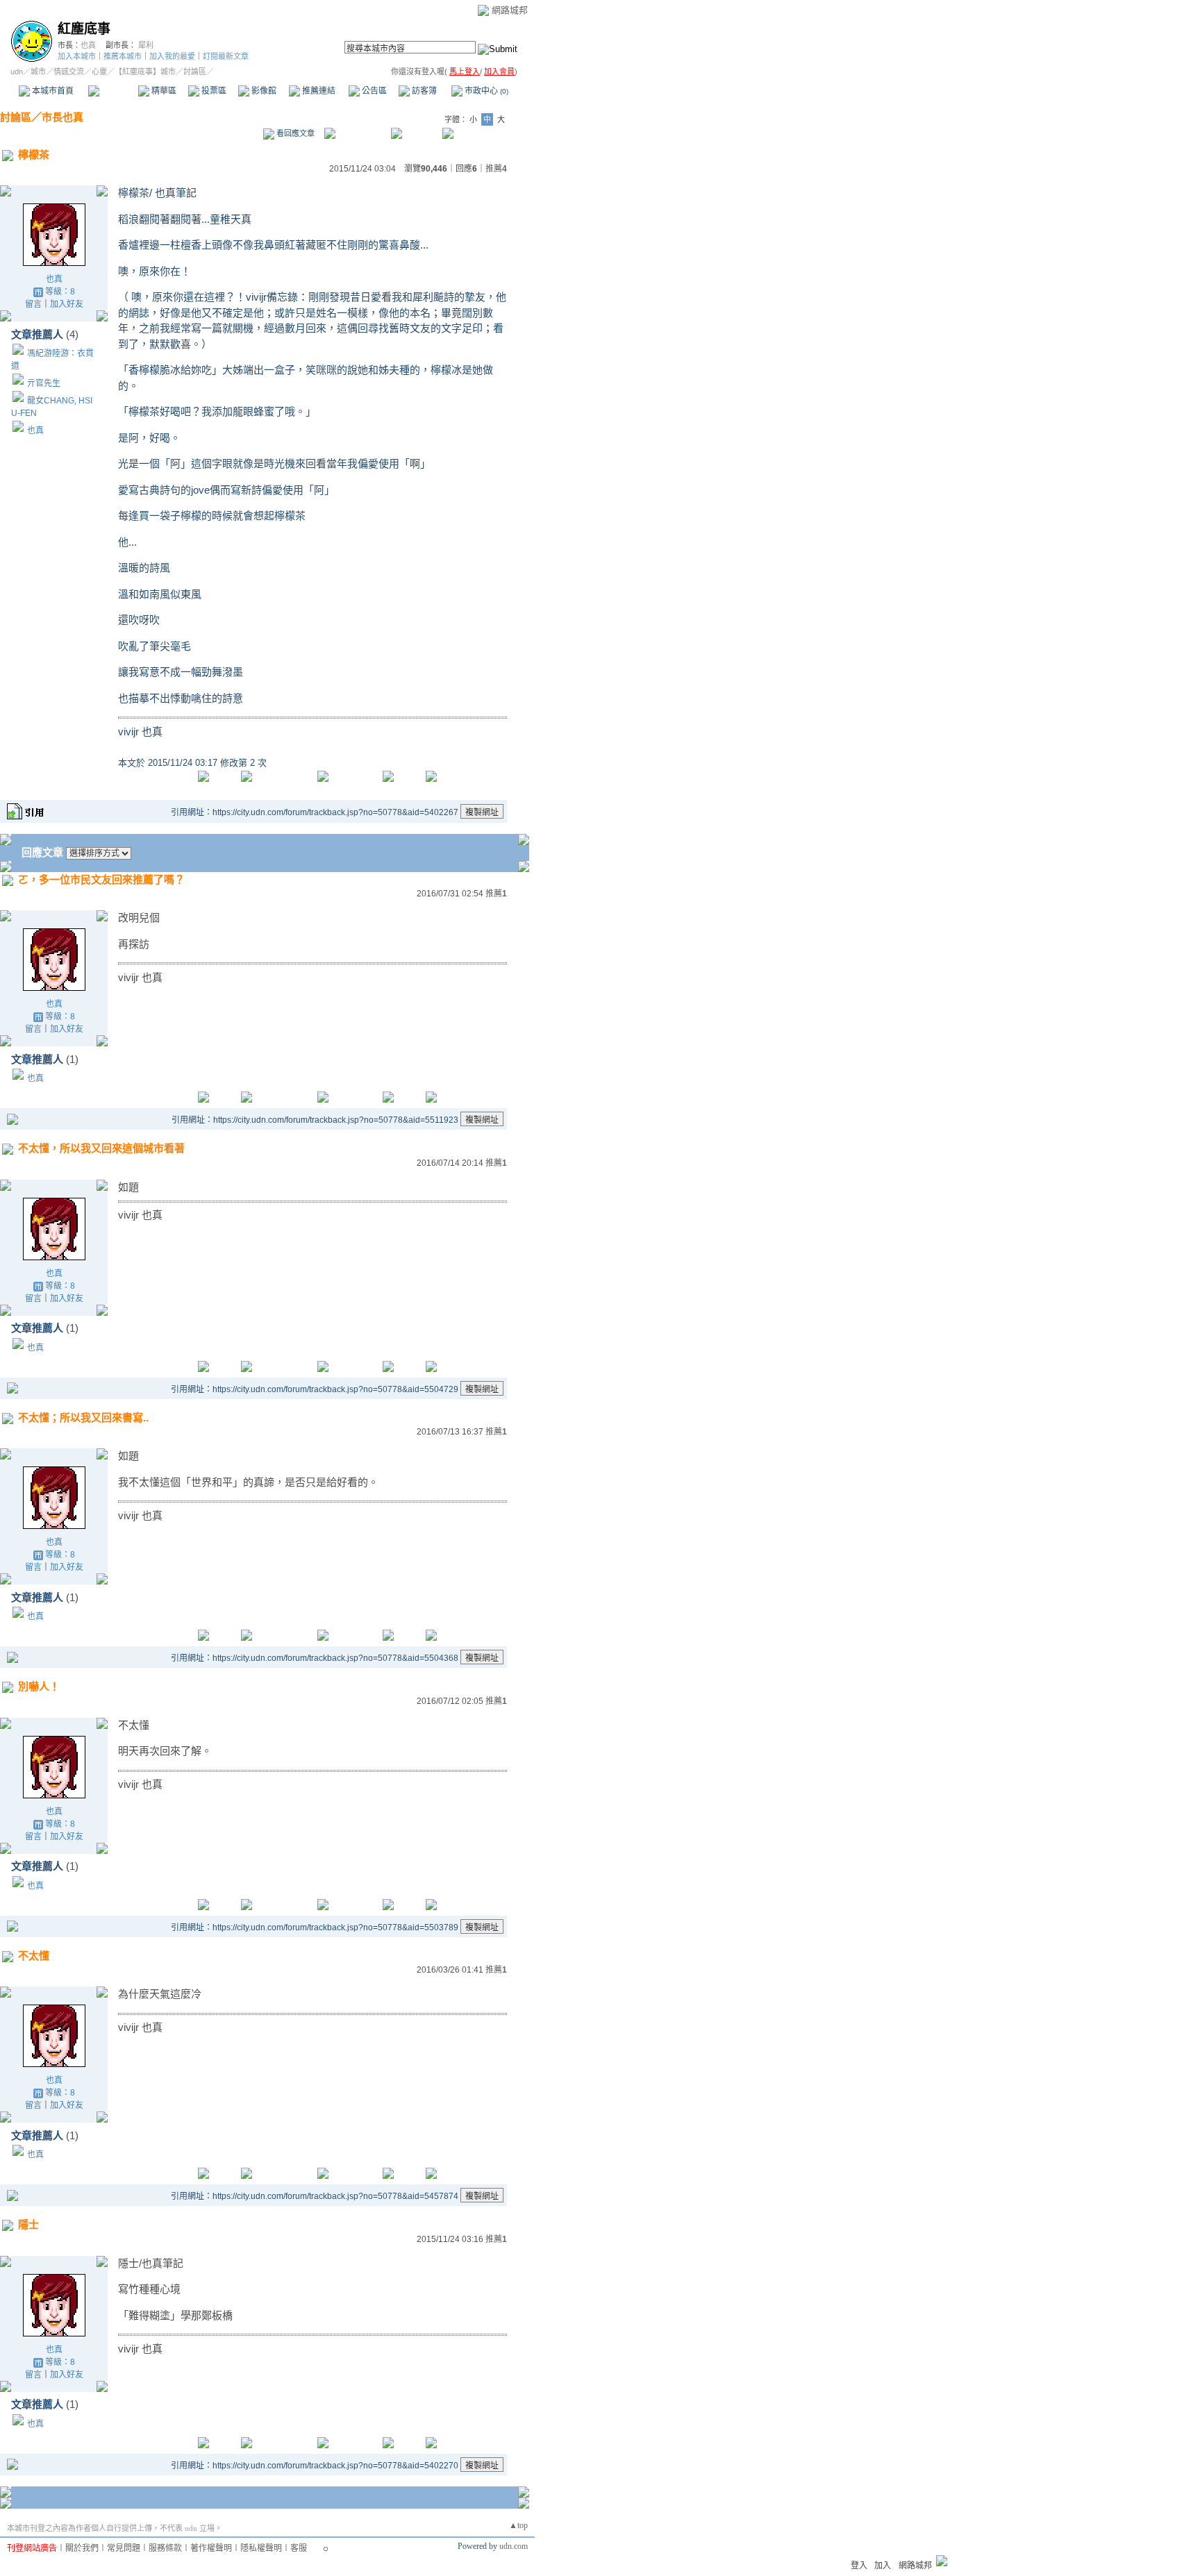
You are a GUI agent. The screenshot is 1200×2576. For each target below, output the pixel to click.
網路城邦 (510, 10)
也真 (88, 45)
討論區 (113, 91)
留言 (33, 304)
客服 (299, 2548)
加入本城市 (77, 56)
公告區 (373, 91)
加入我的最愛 (172, 56)
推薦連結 (318, 91)
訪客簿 (423, 91)
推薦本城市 (123, 56)
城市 (38, 72)
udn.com (514, 2546)
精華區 (163, 91)
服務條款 (165, 2548)
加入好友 (67, 304)
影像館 (263, 91)
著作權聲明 (211, 2548)
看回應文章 (294, 133)
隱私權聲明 (261, 2548)
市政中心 (485, 91)
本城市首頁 (52, 91)
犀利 (146, 45)
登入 (859, 2566)
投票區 (213, 91)
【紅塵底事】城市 (145, 72)
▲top (518, 2525)
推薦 (496, 169)
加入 (883, 2566)
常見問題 (124, 2548)
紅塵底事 (84, 29)
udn (17, 72)
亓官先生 (44, 383)
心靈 (99, 72)
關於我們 (82, 2548)
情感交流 (69, 72)
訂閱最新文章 (226, 56)
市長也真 (62, 117)
